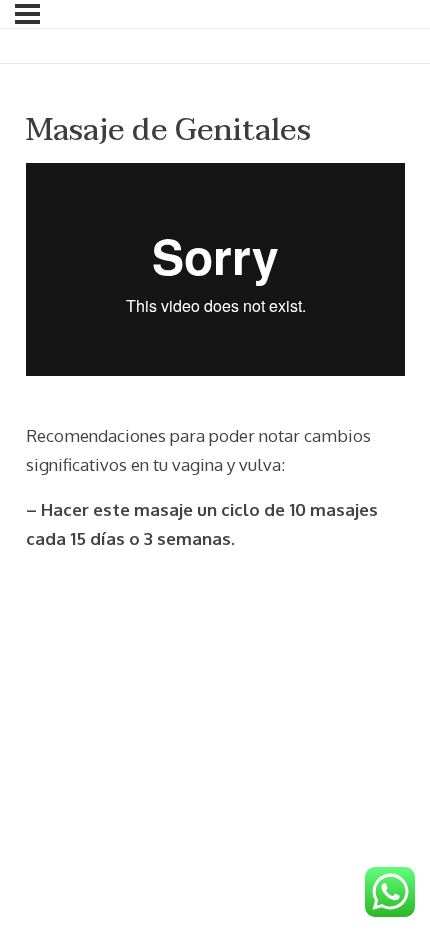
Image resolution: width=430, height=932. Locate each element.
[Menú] (27, 14)
